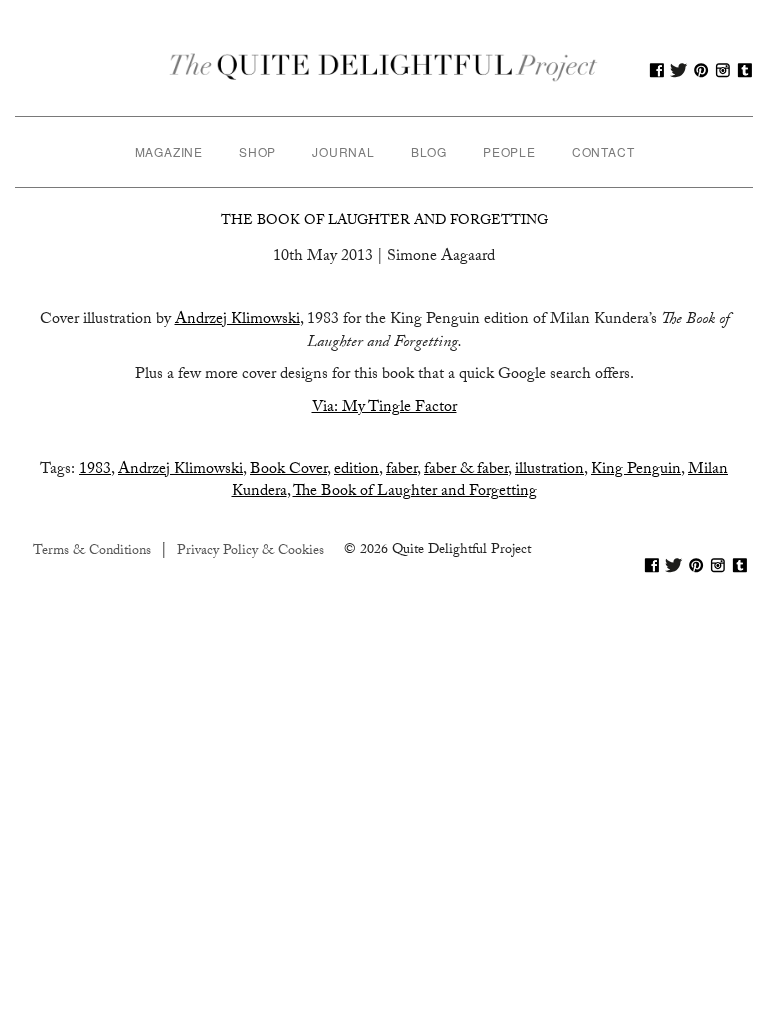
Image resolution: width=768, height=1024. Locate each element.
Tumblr (745, 70)
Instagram (723, 70)
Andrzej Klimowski (237, 320)
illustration (549, 470)
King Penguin (636, 470)
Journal (343, 151)
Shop (257, 151)
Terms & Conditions (92, 552)
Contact (603, 151)
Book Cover (288, 470)
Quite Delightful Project (384, 70)
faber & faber (466, 470)
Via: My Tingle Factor (384, 408)
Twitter (679, 70)
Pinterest (701, 70)
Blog (429, 151)
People (509, 151)
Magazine (169, 151)
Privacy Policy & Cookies (250, 552)
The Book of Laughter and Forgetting (384, 222)
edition (356, 470)
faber (401, 470)
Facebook (657, 70)
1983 (95, 470)
